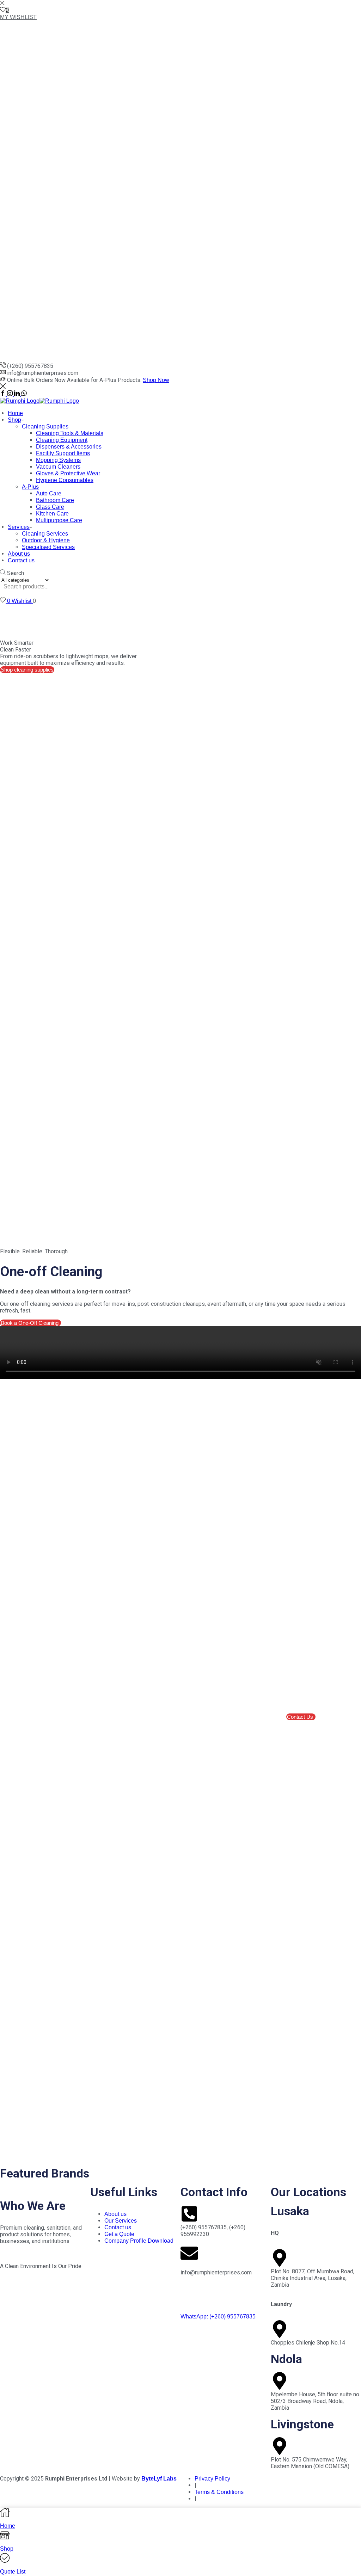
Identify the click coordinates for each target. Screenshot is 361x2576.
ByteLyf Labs (159, 2479)
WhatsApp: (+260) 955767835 (218, 2316)
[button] (301, 1717)
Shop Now (156, 380)
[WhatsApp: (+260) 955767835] (189, 2297)
